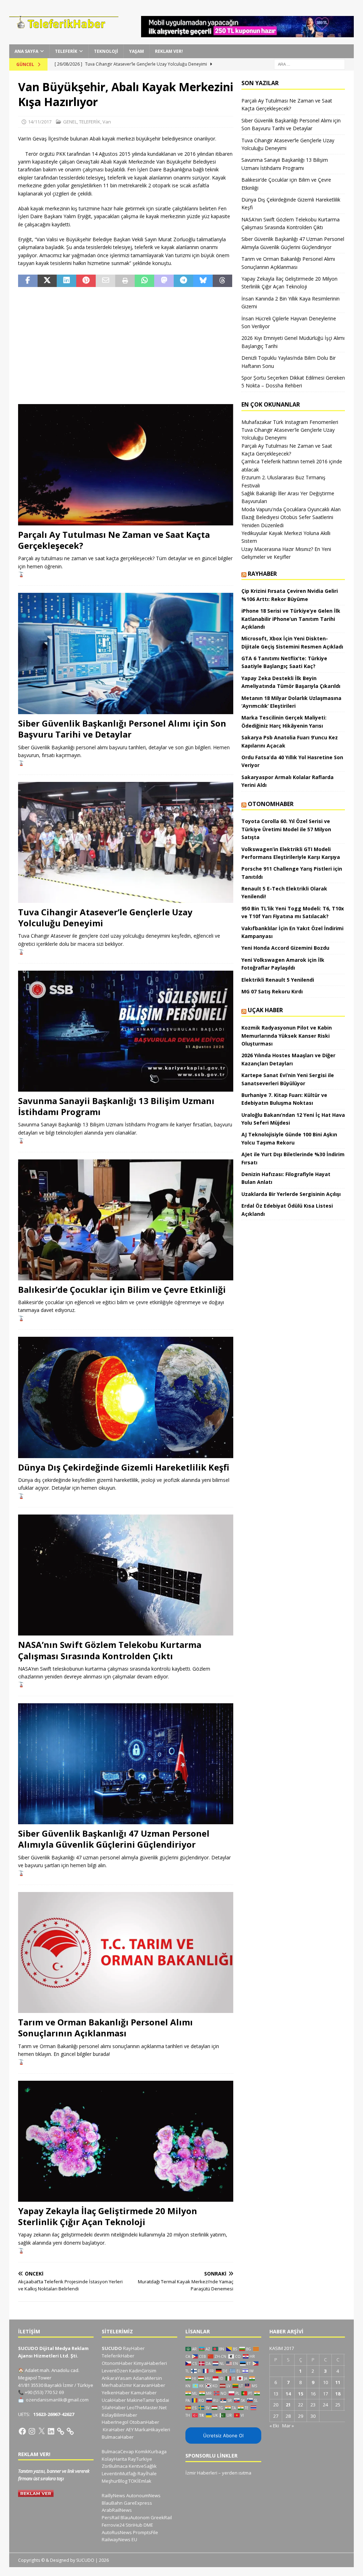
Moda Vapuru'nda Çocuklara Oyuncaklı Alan (291, 509)
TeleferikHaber (118, 2356)
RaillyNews (113, 2495)
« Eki (274, 2426)
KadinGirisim (143, 2371)
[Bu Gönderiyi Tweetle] (47, 281)
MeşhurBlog (115, 2481)
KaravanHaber (149, 2385)
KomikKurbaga (151, 2451)
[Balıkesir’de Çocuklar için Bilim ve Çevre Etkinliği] (126, 1220)
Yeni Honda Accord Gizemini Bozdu (285, 948)
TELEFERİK (66, 51)
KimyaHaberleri (150, 2363)
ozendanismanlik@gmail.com (57, 2400)
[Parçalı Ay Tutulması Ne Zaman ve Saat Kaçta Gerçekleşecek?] (126, 465)
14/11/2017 (40, 122)
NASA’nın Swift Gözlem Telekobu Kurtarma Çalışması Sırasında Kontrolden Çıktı (110, 1650)
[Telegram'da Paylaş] (183, 281)
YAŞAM (136, 51)
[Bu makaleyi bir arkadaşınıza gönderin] (105, 281)
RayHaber (262, 574)
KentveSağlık (143, 2466)
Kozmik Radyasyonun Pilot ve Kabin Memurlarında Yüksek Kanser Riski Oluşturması (287, 1036)
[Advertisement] (126, 346)
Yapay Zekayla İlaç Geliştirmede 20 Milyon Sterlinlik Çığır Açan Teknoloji (108, 2216)
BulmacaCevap (118, 2451)
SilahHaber (114, 2407)
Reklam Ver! (169, 51)
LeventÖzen (115, 2371)
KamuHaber (144, 2393)
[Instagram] (32, 2431)
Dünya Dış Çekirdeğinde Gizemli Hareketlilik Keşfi (124, 1467)
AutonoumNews (143, 2495)
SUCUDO (112, 2348)
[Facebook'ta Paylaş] (28, 281)
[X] (41, 2431)
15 (301, 2394)
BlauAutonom (135, 2517)
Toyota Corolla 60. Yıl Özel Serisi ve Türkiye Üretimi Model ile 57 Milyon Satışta (286, 829)
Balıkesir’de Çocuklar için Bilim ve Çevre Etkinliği (122, 1289)
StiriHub (134, 2525)
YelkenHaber (116, 2393)
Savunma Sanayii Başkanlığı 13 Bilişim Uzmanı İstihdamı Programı (116, 1106)
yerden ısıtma (237, 2473)
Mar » (288, 2426)
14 (288, 2394)
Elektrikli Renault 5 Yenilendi (278, 980)
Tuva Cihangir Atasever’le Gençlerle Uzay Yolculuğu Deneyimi (105, 917)
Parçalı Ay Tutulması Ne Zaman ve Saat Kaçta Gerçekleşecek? (114, 540)
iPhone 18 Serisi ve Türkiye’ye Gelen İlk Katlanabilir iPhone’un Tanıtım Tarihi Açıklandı (291, 619)
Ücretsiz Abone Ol (223, 2436)
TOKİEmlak (140, 2481)
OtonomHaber (271, 804)
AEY (130, 2429)
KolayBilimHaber (119, 2415)
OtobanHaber (144, 2422)
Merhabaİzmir (117, 2385)
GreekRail (161, 2517)
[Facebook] (22, 2431)
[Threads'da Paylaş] (222, 281)
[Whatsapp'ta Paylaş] (144, 281)
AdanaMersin (147, 2378)
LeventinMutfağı (119, 2473)
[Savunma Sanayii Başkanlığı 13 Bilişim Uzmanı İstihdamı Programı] (126, 1031)
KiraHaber (114, 2429)
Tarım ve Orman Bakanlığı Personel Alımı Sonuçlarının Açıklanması (105, 2028)
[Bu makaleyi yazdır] (125, 281)
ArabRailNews (117, 2510)
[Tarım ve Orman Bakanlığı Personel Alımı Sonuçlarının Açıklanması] (126, 1952)
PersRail (111, 2517)
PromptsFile (146, 2532)
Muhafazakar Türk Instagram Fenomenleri (290, 422)
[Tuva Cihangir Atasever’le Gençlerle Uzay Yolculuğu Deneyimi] (126, 842)
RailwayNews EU (119, 2539)
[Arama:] (309, 64)
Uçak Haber (265, 1010)
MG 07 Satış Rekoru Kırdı (272, 991)
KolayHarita (114, 2459)
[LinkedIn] (51, 2431)
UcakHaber (114, 2400)
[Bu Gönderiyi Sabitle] (86, 281)
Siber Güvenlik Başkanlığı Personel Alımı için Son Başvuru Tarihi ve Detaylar (122, 729)
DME (148, 2525)
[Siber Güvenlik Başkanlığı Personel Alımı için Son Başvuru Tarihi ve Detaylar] (126, 653)
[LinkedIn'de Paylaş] (66, 281)
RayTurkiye (140, 2459)
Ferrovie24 (113, 2525)
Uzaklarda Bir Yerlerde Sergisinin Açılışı (291, 1194)
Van (107, 122)
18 (338, 2394)
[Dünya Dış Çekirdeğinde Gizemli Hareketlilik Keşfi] (126, 1397)
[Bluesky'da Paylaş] (203, 281)
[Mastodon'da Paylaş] (164, 281)
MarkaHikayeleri (152, 2429)
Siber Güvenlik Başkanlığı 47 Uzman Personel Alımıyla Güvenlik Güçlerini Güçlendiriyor (114, 1839)
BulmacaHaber (118, 2437)
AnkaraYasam (117, 2378)
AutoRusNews (117, 2532)
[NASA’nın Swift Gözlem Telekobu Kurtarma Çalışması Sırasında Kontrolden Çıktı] (126, 1575)
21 (288, 2405)
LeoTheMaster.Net (147, 2407)
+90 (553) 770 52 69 (44, 2392)
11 (338, 2382)
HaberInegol (115, 2422)
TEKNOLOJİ (106, 51)
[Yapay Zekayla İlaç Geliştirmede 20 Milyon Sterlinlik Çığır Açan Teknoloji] (126, 2141)
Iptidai (163, 2400)
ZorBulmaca (115, 2466)
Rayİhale (147, 2473)
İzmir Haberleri (201, 2473)
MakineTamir (141, 2400)
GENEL (70, 122)
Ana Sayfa (26, 51)
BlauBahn (112, 2503)
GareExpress (138, 2503)
